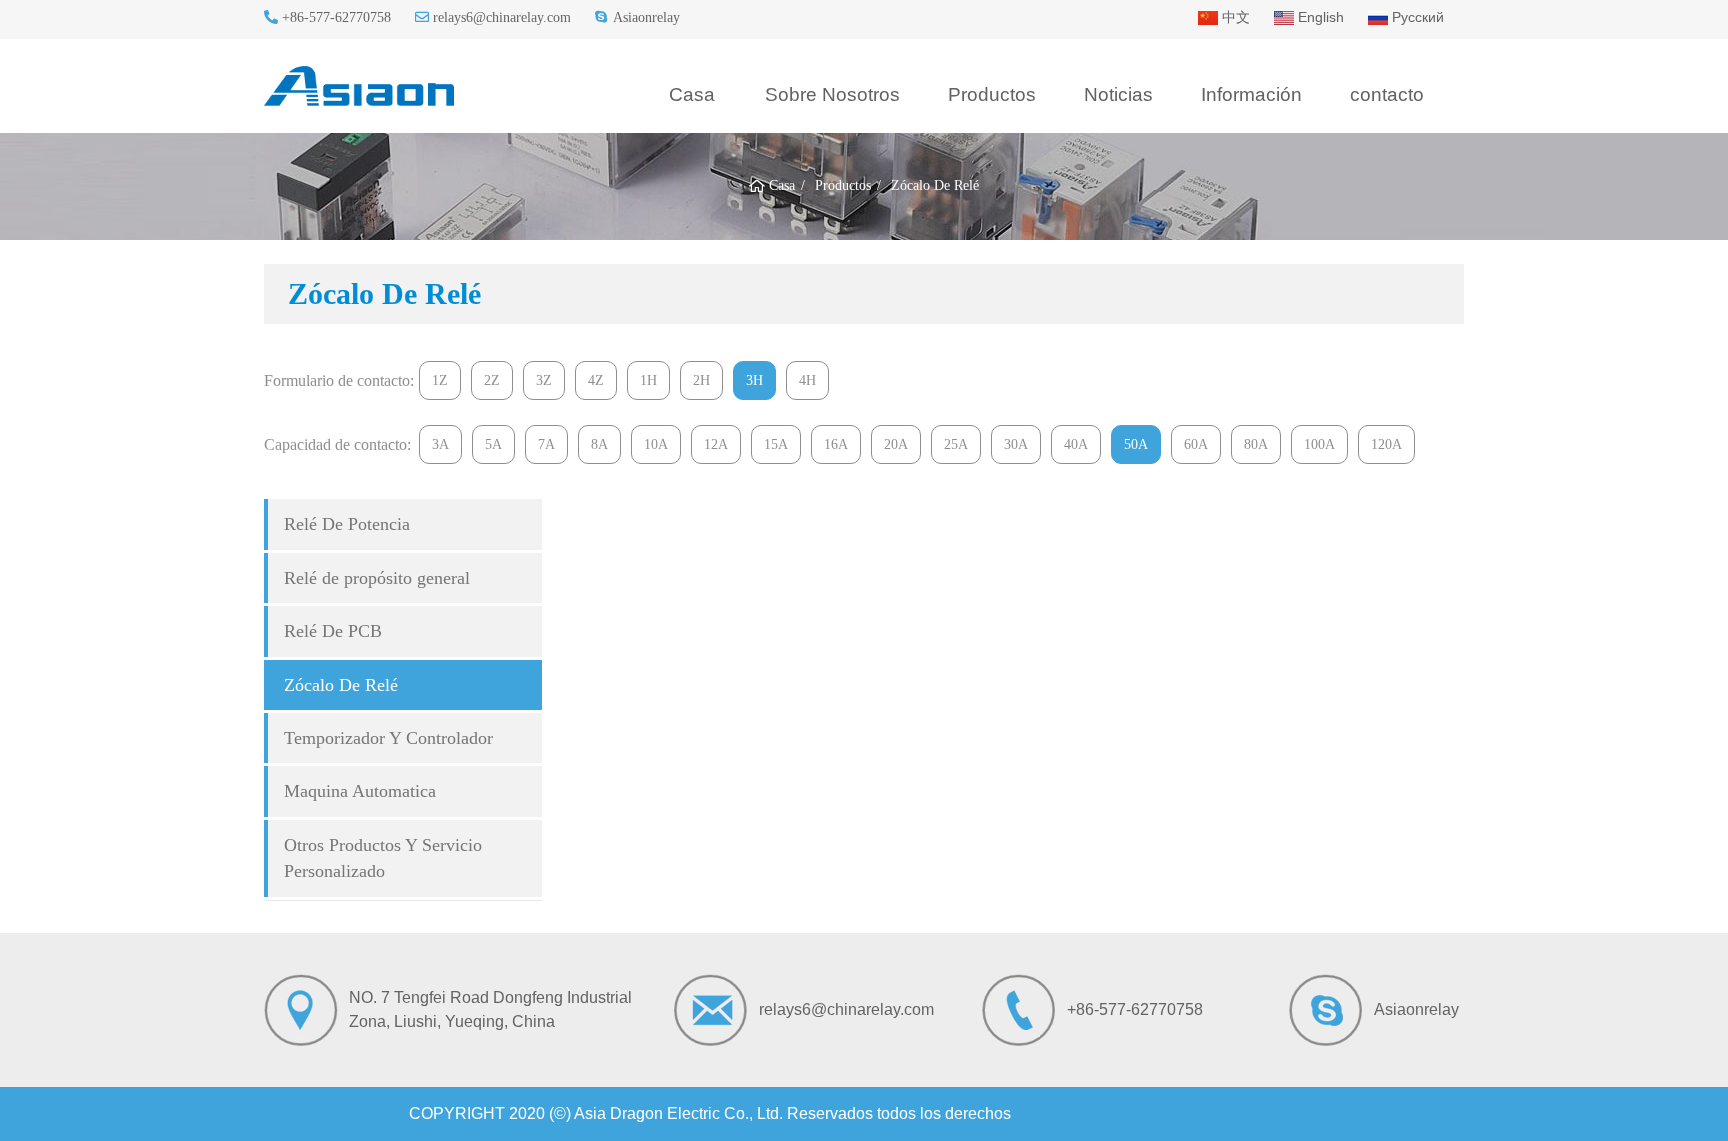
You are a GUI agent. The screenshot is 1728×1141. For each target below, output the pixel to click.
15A (776, 444)
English (1319, 17)
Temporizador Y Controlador (388, 738)
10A (656, 444)
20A (896, 444)
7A (546, 444)
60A (1196, 444)
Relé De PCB (333, 631)
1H (648, 380)
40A (1076, 444)
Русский (1416, 17)
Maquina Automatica (360, 791)
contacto (1387, 94)
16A (836, 444)
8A (599, 444)
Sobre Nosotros (832, 94)
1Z (440, 380)
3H (754, 380)
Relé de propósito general (377, 578)
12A (716, 444)
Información (1251, 94)
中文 (1234, 17)
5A (493, 444)
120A (1386, 444)
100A (1319, 444)
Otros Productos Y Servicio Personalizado (383, 858)
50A (1136, 444)
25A (956, 444)
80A (1256, 444)
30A (1016, 444)
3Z (544, 380)
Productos (992, 94)
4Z (596, 380)
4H (807, 380)
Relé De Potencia (347, 524)
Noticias (1118, 94)
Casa (692, 94)
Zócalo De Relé (341, 685)
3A (440, 444)
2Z (492, 380)
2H (701, 380)
